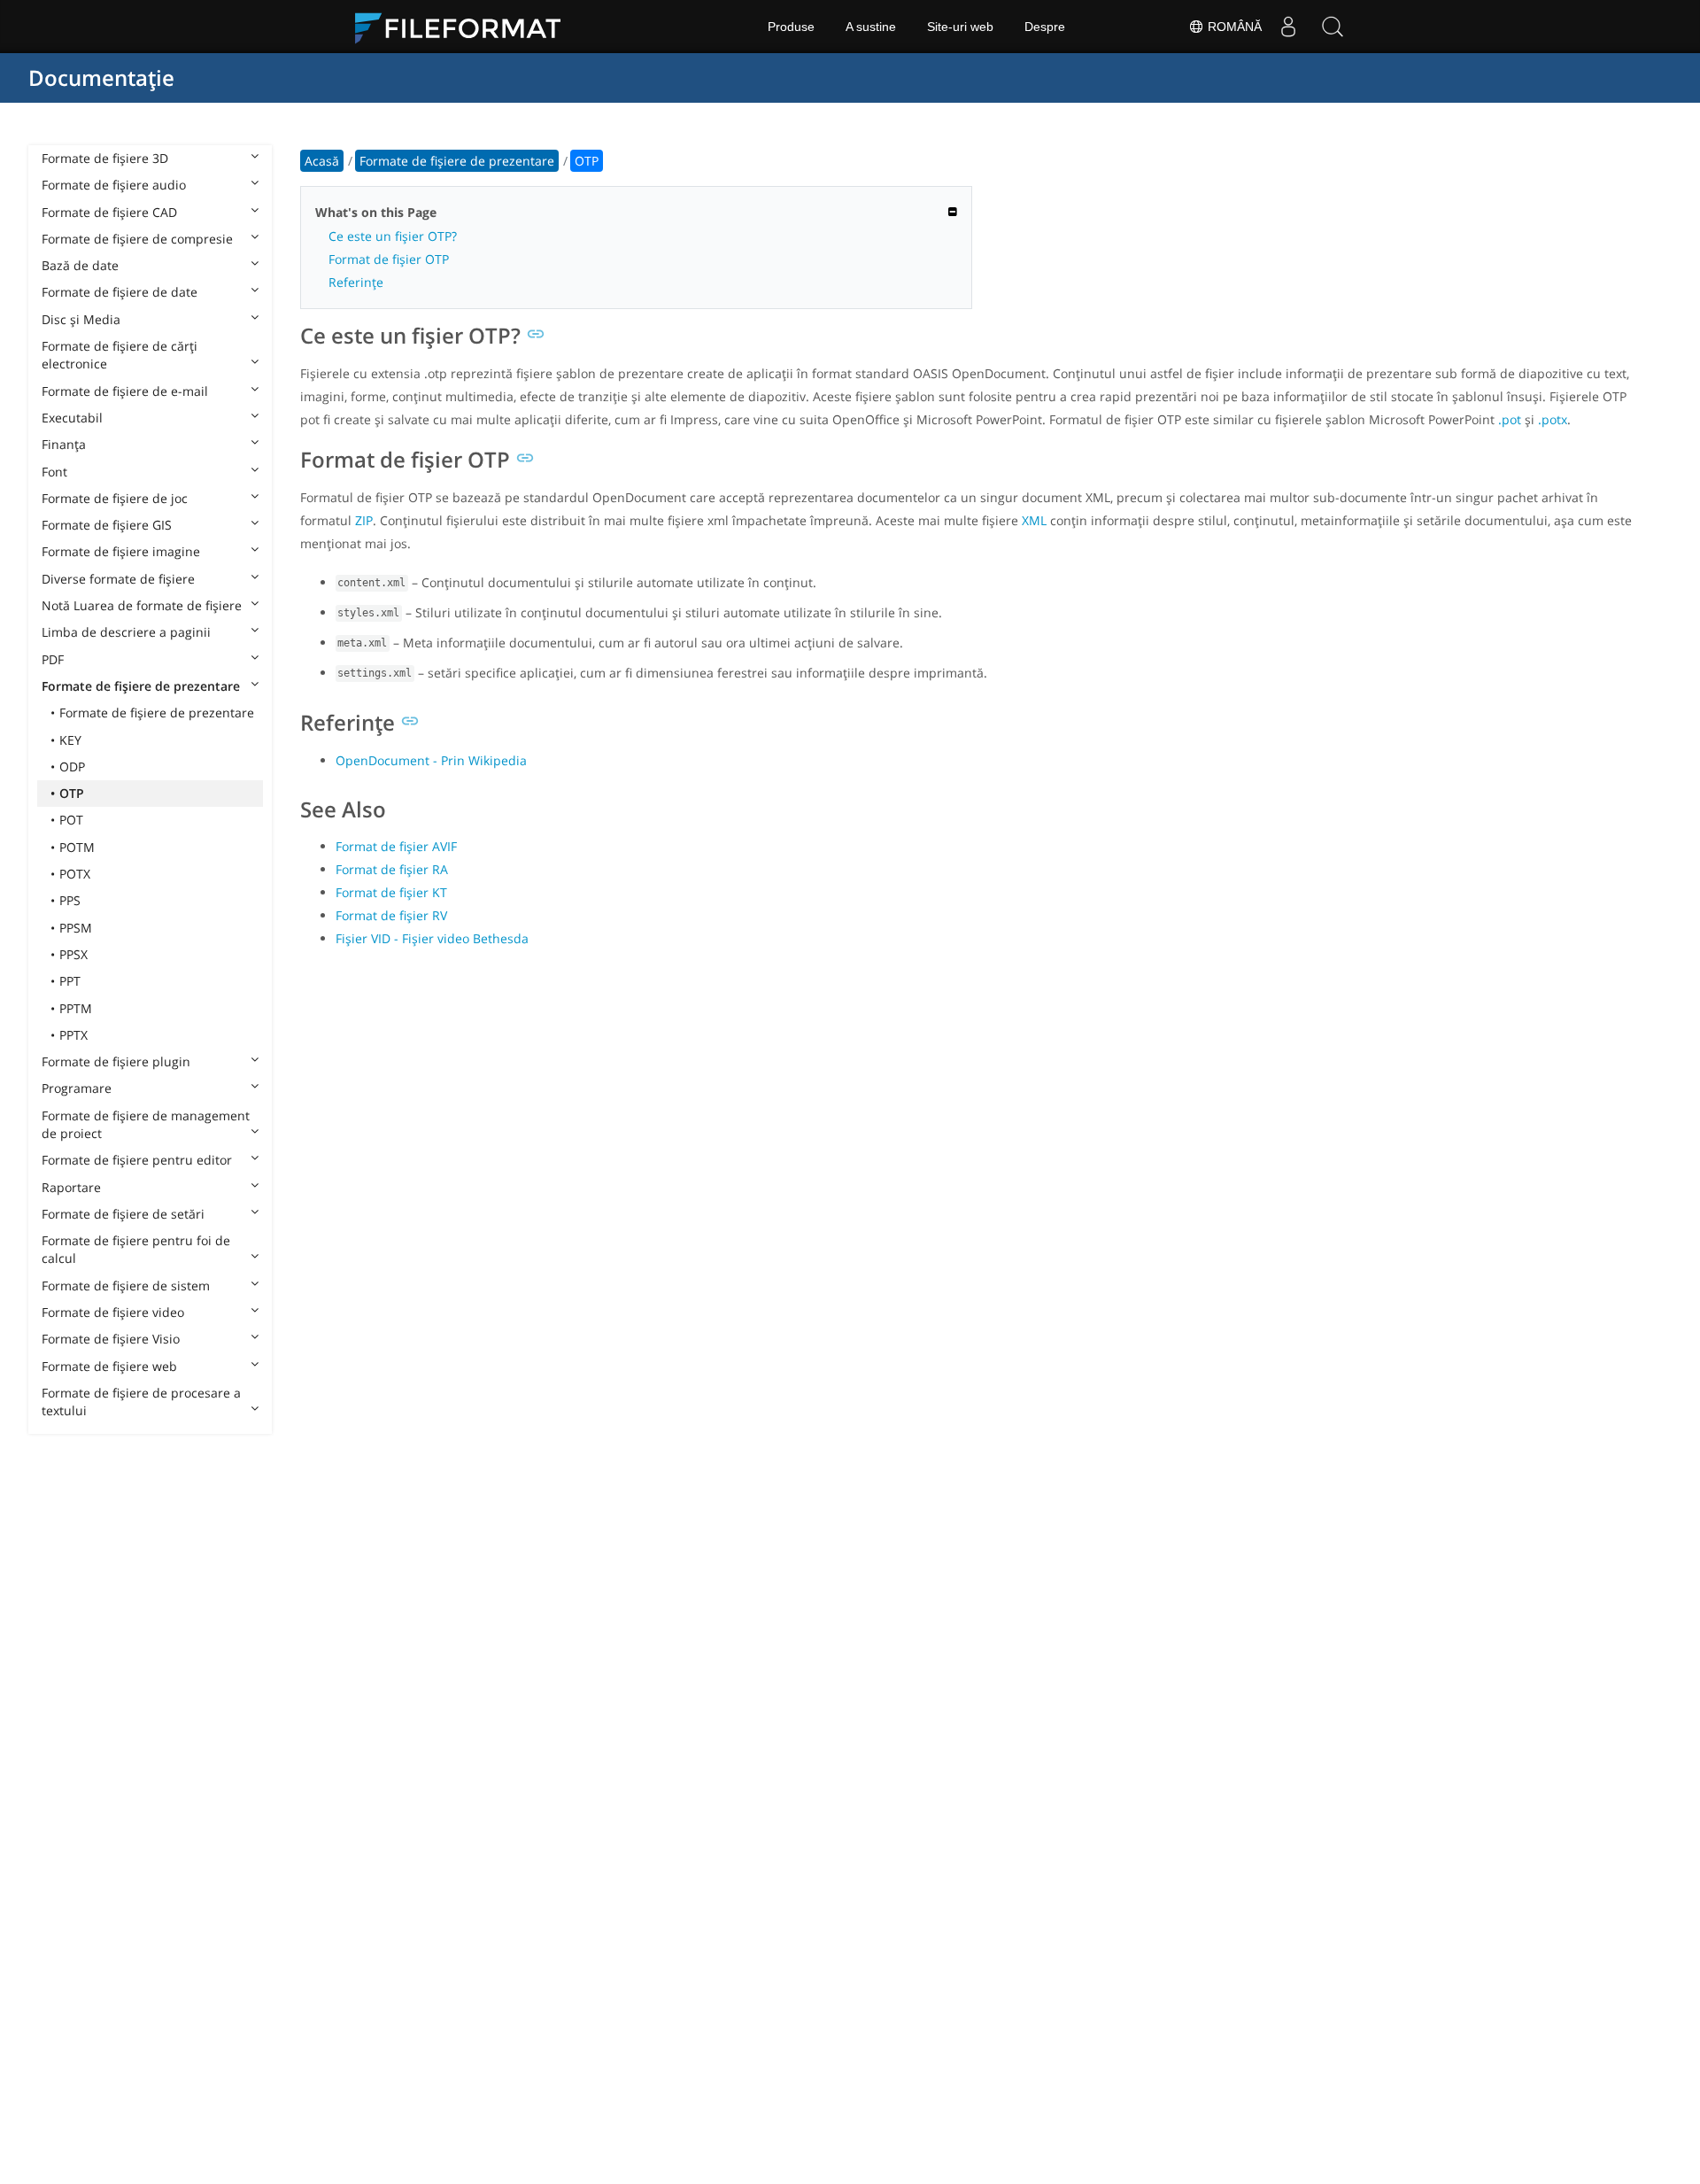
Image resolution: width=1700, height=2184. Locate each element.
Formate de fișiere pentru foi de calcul (136, 1249)
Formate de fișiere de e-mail (125, 391)
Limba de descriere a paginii (126, 632)
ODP (72, 767)
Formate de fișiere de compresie (137, 239)
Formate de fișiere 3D (105, 158)
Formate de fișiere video (113, 1312)
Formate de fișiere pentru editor (137, 1160)
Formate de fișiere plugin (116, 1061)
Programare (77, 1088)
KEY (70, 740)
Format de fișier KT (391, 892)
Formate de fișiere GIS (107, 525)
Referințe (356, 282)
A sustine (871, 27)
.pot (1510, 419)
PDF (53, 659)
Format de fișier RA (392, 869)
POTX (75, 874)
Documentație (101, 77)
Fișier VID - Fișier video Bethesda (432, 938)
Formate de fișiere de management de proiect (146, 1124)
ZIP (364, 520)
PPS (70, 900)
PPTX (73, 1035)
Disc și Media (81, 319)
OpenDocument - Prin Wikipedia (431, 760)
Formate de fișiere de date (120, 292)
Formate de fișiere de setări (123, 1214)
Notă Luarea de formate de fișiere (142, 605)
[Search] (1333, 27)
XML (1034, 520)
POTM (77, 847)
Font (54, 472)
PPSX (73, 954)
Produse (791, 27)
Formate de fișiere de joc (115, 498)
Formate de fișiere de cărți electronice (120, 355)
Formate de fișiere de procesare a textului (141, 1402)
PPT (70, 981)
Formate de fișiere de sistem (126, 1286)
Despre (1045, 27)
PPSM (76, 928)
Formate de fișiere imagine (121, 551)
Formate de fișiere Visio (111, 1339)
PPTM (76, 1008)
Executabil (72, 418)
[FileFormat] (465, 27)
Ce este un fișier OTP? (393, 236)
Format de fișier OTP (389, 259)
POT (71, 820)
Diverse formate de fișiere (118, 579)
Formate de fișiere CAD (109, 212)
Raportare (71, 1187)
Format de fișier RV (391, 915)
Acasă (322, 161)
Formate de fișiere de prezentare (141, 686)
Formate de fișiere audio (114, 185)
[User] (1288, 27)
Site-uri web (960, 27)
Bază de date (80, 265)
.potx (1553, 419)
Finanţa (64, 444)
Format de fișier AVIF (396, 846)
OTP (72, 793)
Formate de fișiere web (109, 1366)
